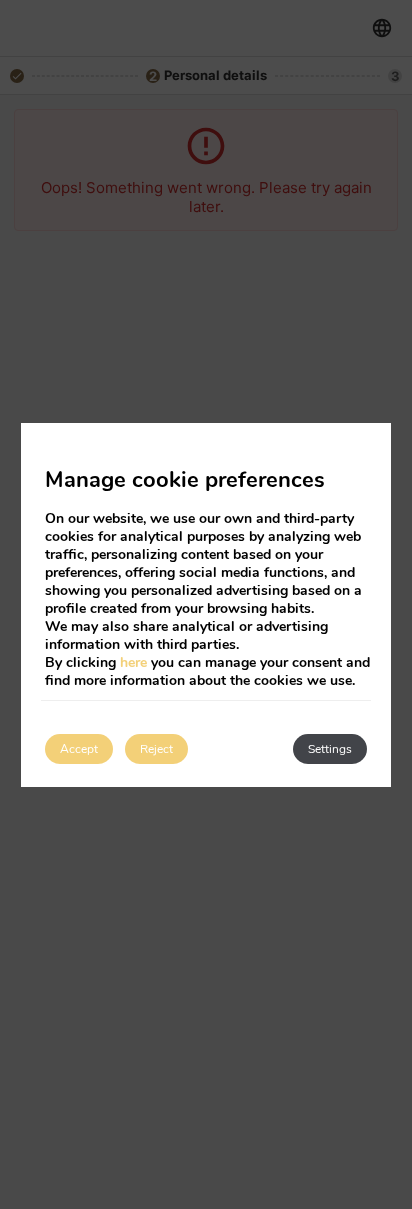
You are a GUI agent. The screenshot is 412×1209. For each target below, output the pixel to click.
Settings (330, 749)
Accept (79, 749)
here (133, 662)
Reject (156, 749)
